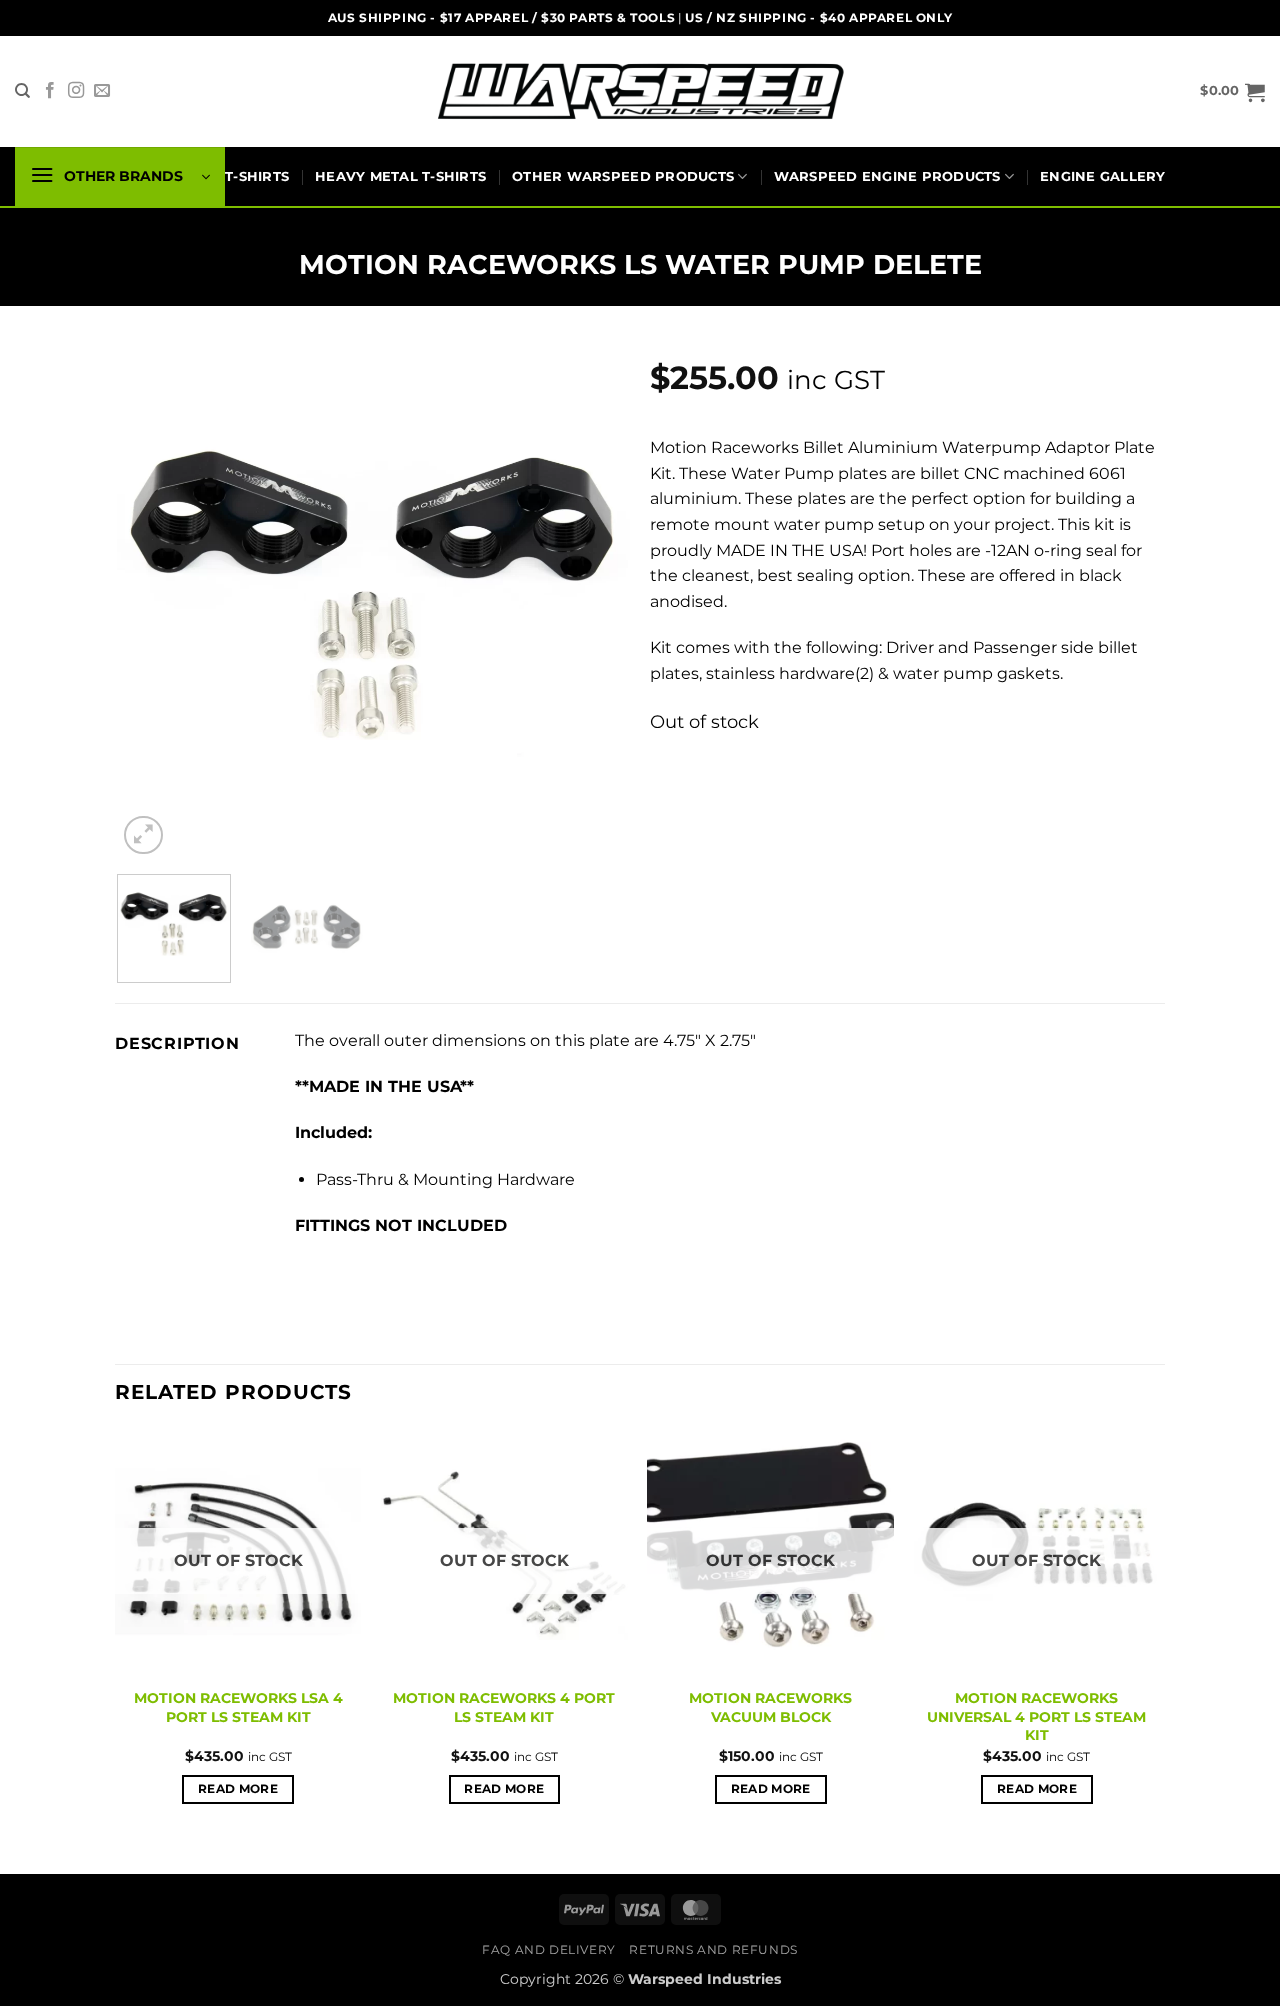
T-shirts (257, 176)
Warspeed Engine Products (887, 176)
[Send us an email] (102, 91)
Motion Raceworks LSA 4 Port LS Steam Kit (238, 1707)
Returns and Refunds (713, 1949)
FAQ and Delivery (549, 1949)
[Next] (595, 603)
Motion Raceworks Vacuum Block (770, 1707)
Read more (238, 1789)
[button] (1232, 92)
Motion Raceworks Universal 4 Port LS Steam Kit (1036, 1716)
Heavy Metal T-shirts (400, 176)
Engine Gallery (1103, 176)
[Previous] (153, 603)
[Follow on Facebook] (50, 91)
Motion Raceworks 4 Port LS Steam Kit (504, 1707)
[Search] (22, 91)
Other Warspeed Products (623, 176)
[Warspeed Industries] (640, 91)
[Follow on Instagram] (76, 91)
